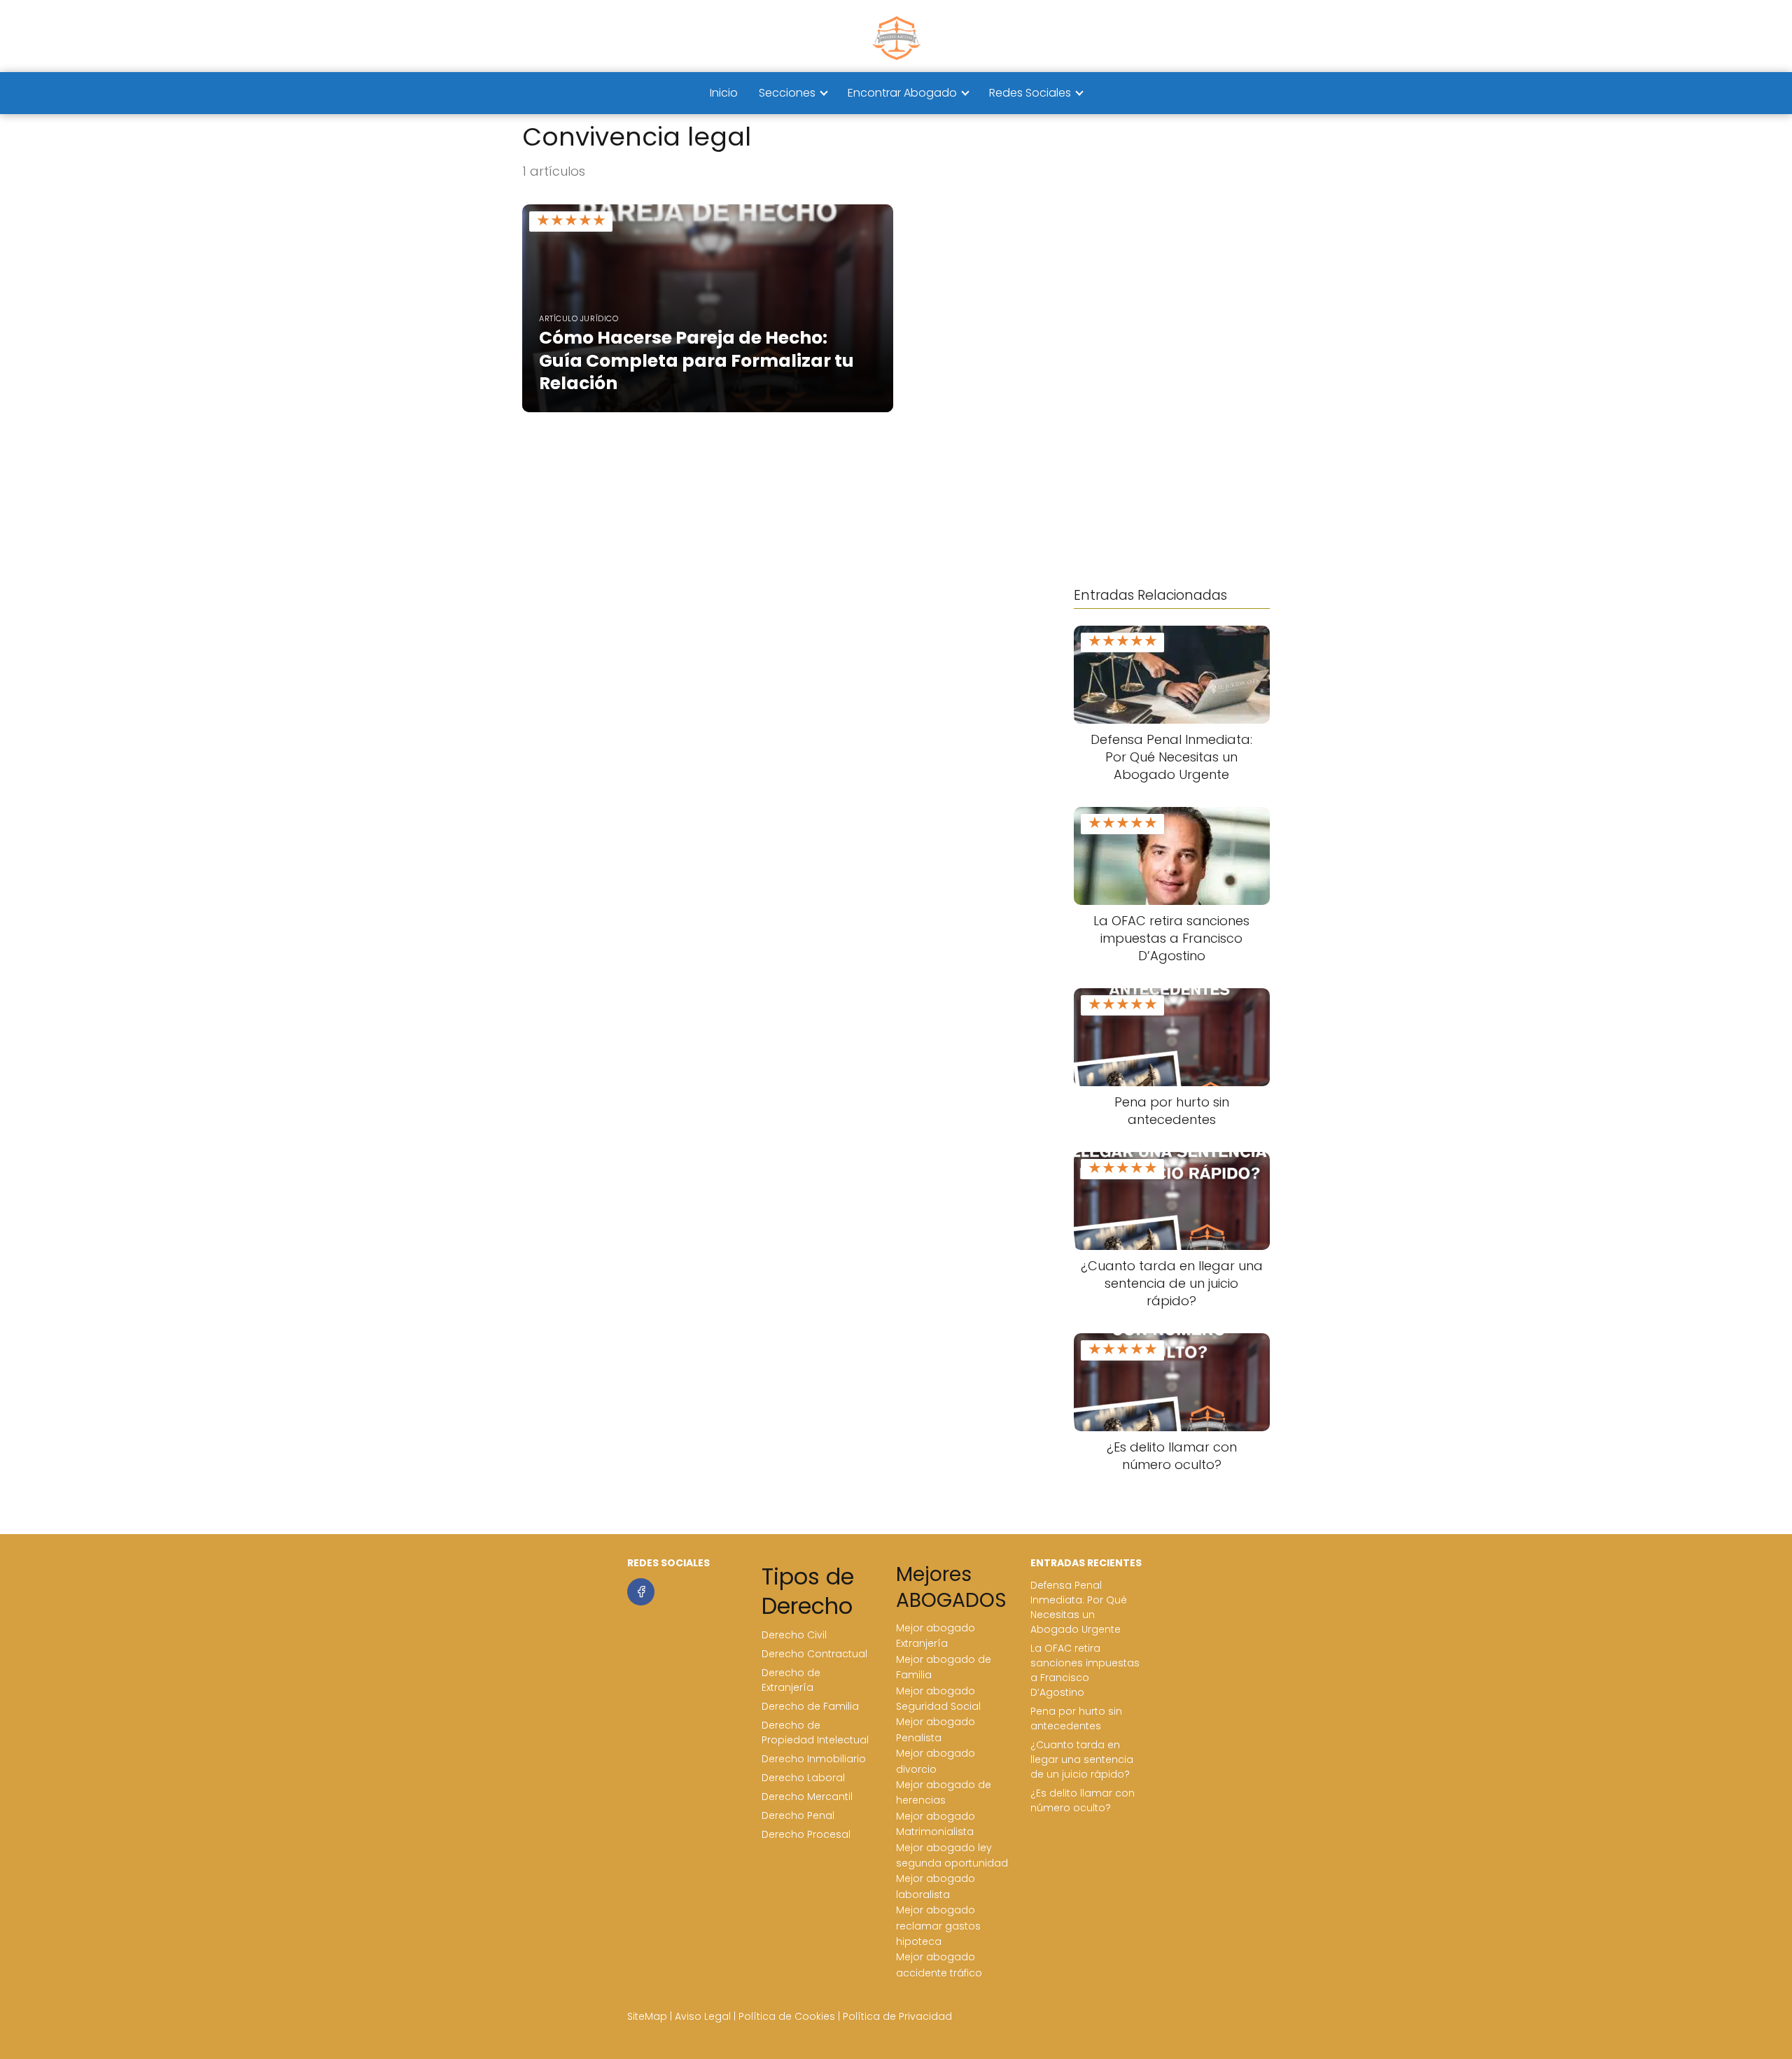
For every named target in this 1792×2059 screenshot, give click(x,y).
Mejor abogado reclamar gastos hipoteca (938, 1926)
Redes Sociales (1030, 93)
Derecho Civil (794, 1635)
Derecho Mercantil (807, 1797)
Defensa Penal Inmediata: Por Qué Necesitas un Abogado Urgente (1079, 1607)
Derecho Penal (798, 1815)
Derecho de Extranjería (791, 1680)
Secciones (787, 93)
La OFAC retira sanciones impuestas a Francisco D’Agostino (1085, 1670)
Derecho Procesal (806, 1834)
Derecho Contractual (814, 1654)
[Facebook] (641, 1592)
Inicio (724, 93)
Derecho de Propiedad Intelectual (815, 1733)
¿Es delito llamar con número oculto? (1083, 1800)
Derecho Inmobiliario (814, 1759)
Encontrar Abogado (902, 93)
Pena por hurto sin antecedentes (1076, 1719)
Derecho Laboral (803, 1778)
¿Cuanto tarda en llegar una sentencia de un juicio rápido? (1082, 1759)
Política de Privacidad (897, 2016)
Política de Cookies (787, 2016)
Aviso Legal (703, 2016)
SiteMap (647, 2016)
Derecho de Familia (810, 1706)
